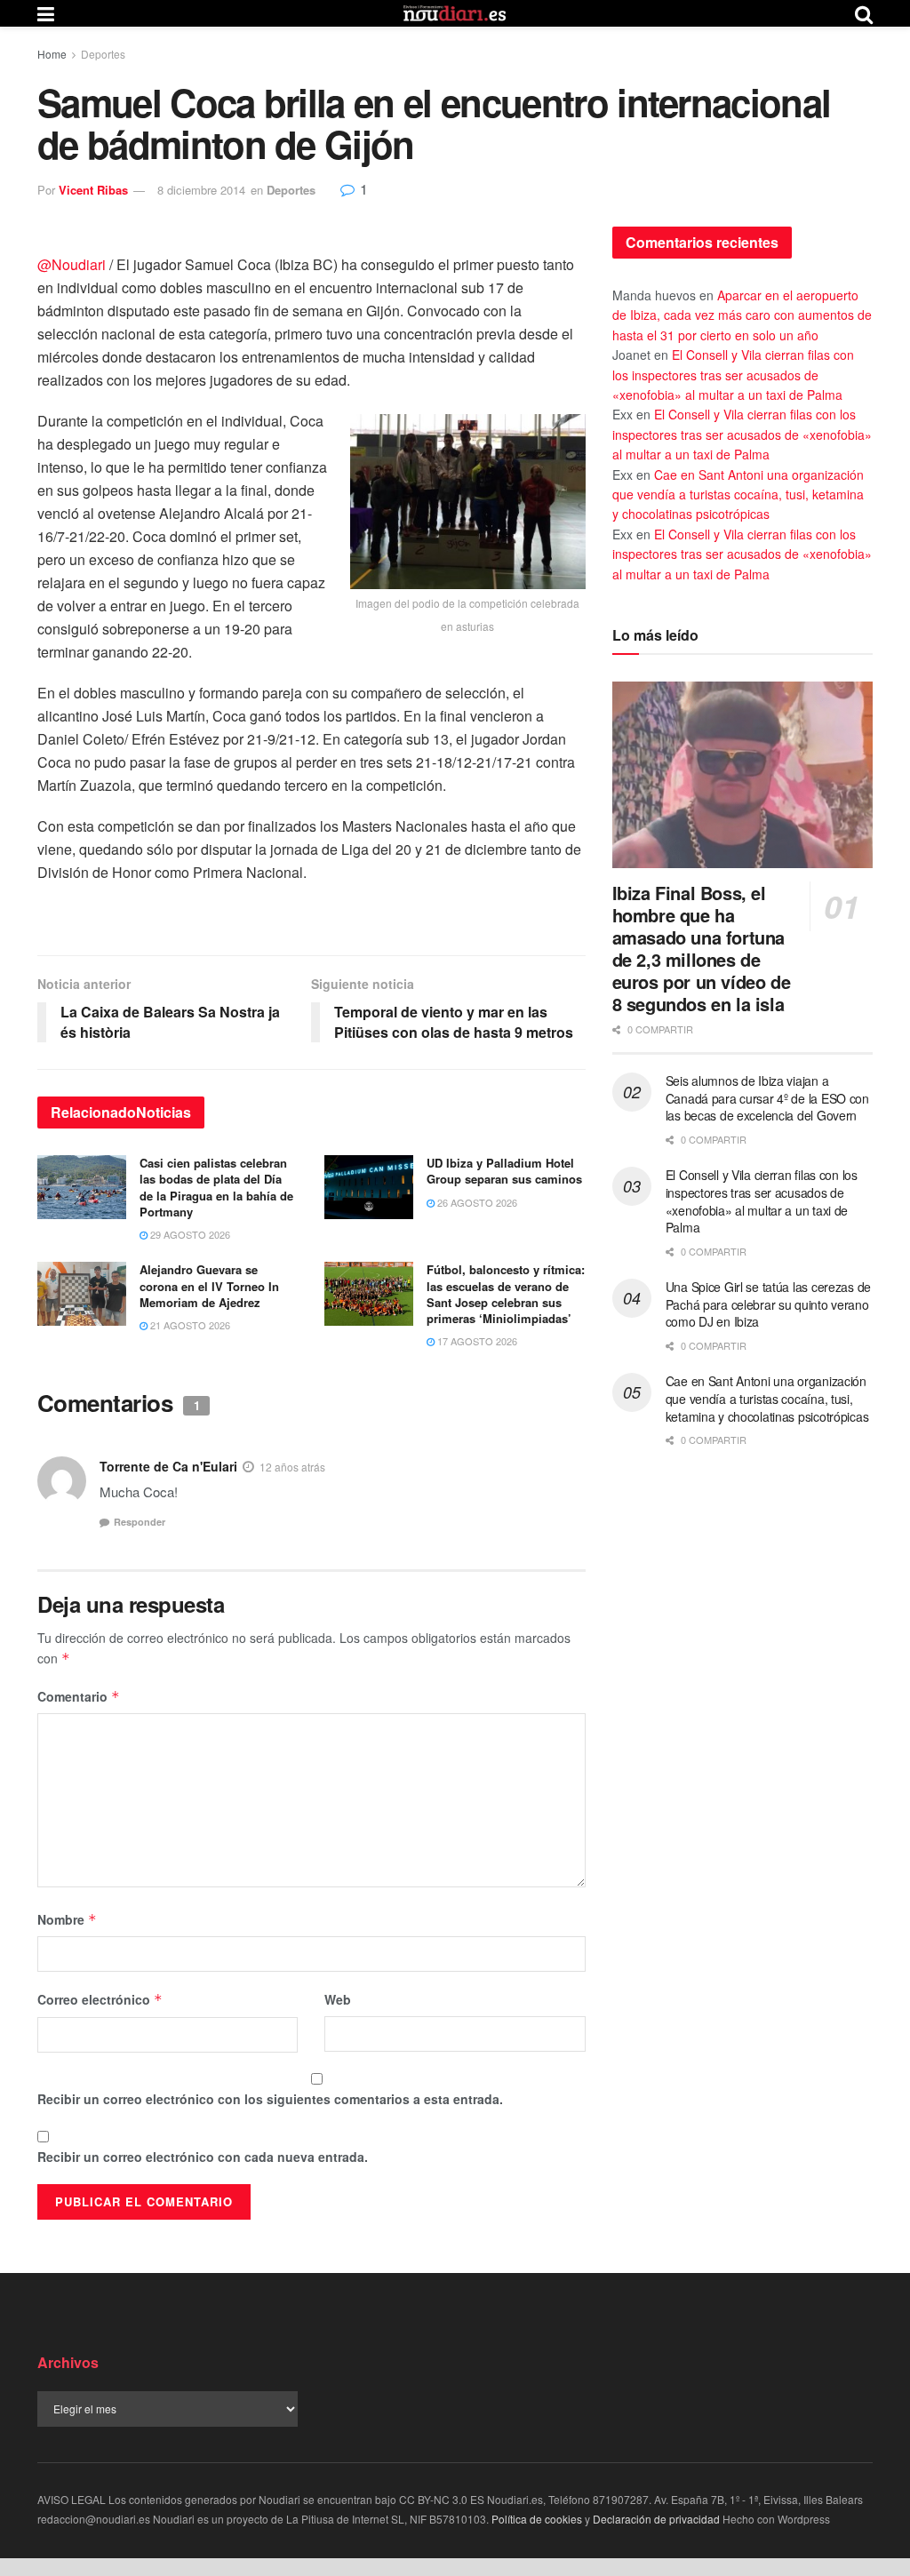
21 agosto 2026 (189, 1325)
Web (338, 1999)
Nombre (67, 1919)
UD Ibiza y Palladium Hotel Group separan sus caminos (504, 1171)
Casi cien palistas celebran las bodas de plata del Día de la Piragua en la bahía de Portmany (216, 1187)
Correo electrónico (100, 1999)
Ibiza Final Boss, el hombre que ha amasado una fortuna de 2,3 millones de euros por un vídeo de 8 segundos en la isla (702, 948)
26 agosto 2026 (476, 1202)
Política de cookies (537, 2519)
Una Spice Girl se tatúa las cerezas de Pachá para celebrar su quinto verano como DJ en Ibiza (768, 1304)
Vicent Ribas (93, 190)
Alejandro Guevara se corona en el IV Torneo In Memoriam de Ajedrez (209, 1285)
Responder (140, 1522)
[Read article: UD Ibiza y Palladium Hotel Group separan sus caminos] (369, 1187)
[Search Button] (864, 13)
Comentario (79, 1696)
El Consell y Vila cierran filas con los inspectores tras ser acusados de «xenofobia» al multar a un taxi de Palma (733, 375)
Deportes (103, 54)
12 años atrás (292, 1467)
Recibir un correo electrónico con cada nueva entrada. (203, 2157)
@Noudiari (72, 264)
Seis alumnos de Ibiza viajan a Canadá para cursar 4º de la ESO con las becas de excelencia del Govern (767, 1098)
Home (52, 54)
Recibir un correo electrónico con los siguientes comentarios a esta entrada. (270, 2099)
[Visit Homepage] (455, 13)
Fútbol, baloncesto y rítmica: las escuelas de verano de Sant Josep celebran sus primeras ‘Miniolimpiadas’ (506, 1294)
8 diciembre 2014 (201, 190)
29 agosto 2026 (189, 1234)
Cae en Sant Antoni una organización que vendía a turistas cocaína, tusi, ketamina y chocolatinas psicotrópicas (738, 494)
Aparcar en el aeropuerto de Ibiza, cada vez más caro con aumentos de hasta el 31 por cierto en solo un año (742, 315)
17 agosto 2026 (476, 1341)
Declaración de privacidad (656, 2519)
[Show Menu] (46, 13)
